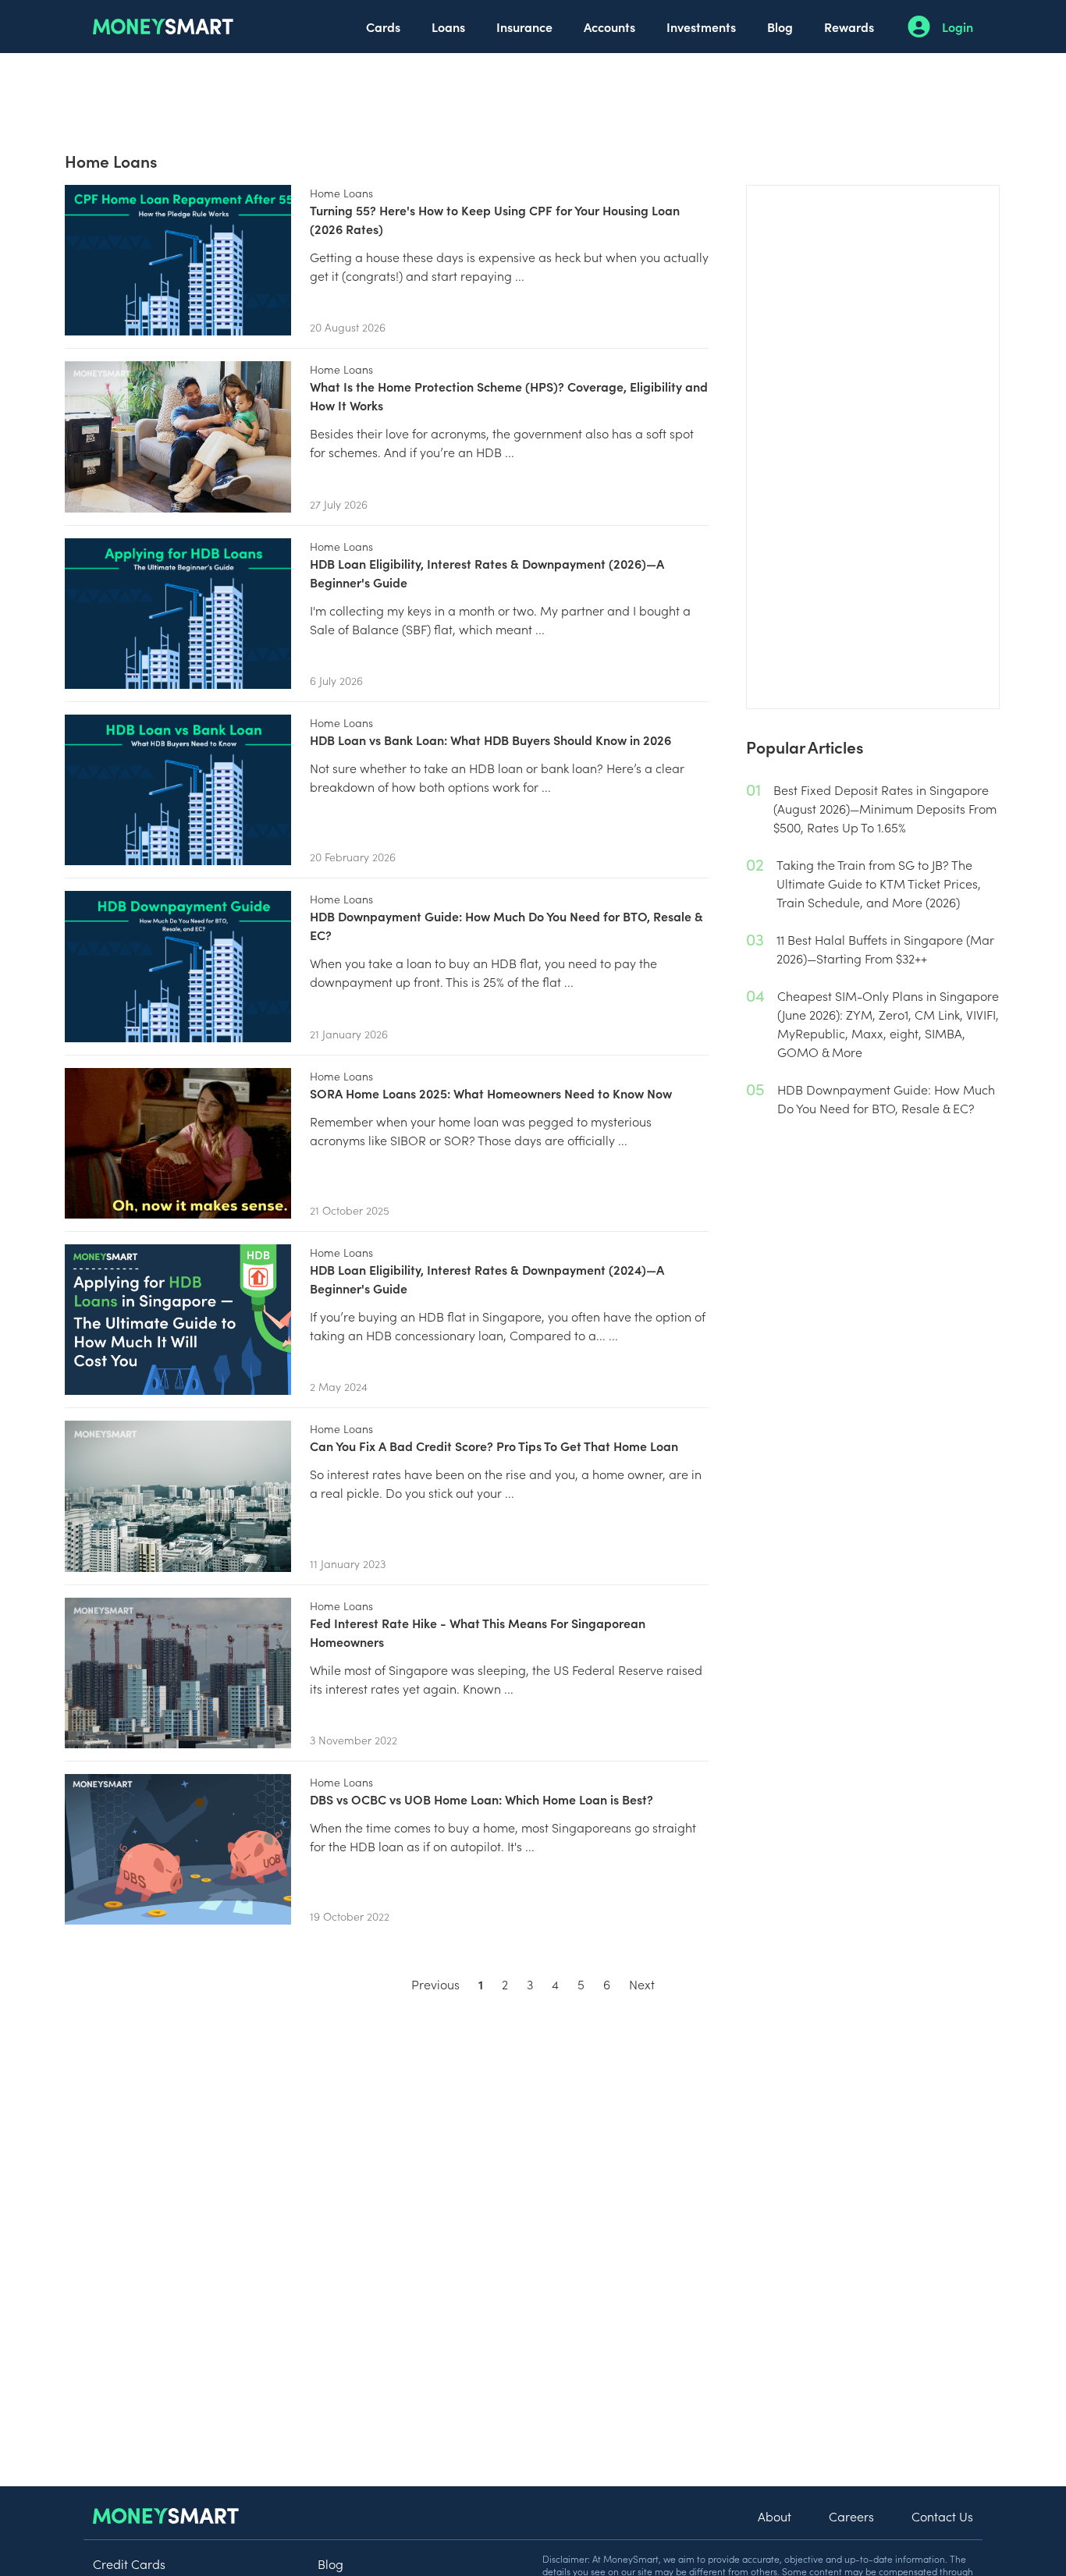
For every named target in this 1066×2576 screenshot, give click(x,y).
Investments (701, 27)
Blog (780, 27)
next (642, 1984)
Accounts (609, 27)
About (775, 2516)
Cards (383, 27)
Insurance (524, 27)
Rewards (849, 27)
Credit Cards (129, 2564)
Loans (448, 27)
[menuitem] (383, 27)
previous (435, 1984)
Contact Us (942, 2516)
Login (958, 27)
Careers (851, 2516)
